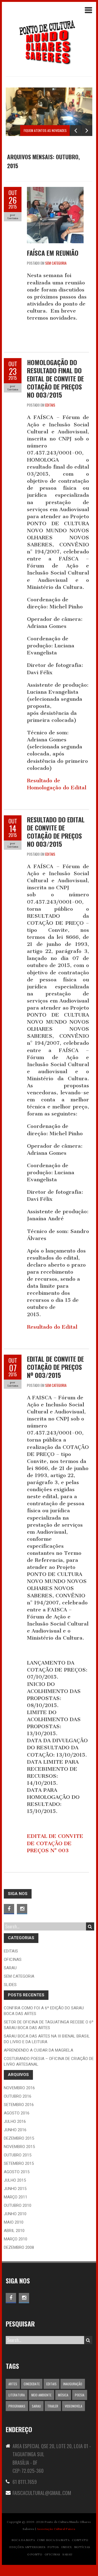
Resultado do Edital (52, 1327)
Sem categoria (56, 263)
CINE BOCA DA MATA (53, 2540)
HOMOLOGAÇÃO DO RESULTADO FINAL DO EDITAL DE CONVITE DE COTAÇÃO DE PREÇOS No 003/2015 (55, 378)
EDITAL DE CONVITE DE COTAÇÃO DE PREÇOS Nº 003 (55, 1843)
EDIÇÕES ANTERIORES (27, 2547)
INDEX (67, 2547)
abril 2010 (14, 2231)
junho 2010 (15, 2214)
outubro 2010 (18, 2205)
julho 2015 (15, 2180)
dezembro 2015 (19, 2138)
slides (10, 1985)
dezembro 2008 (19, 2247)
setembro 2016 (19, 2105)
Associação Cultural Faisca (56, 2529)
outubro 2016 (18, 2096)
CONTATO (80, 2540)
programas (17, 2406)
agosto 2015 (17, 2172)
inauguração (73, 2384)
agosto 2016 (17, 2113)
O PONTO (35, 2554)
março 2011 (16, 2197)
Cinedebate (32, 2384)
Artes (13, 2384)
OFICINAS (52, 2554)
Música (63, 2395)
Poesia (80, 2395)
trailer (53, 2406)
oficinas (13, 1959)
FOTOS (53, 2547)
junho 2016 (15, 2130)
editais (50, 405)
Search (90, 1926)
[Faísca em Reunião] (55, 190)
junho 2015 (15, 2189)
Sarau (10, 1968)
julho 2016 (15, 2121)
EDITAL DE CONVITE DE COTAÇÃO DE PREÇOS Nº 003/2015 (55, 1367)
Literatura (17, 2395)
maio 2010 (14, 2222)
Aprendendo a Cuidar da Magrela (39, 2050)
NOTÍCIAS (82, 2547)
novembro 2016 (19, 2088)
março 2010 (16, 2239)
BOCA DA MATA (23, 2540)
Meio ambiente (41, 2395)
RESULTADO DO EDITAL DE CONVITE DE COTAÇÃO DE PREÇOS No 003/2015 (56, 832)
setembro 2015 (19, 2163)
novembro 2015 (19, 2147)
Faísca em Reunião (53, 253)
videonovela (73, 2406)
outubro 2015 (18, 2155)
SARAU (67, 2554)
